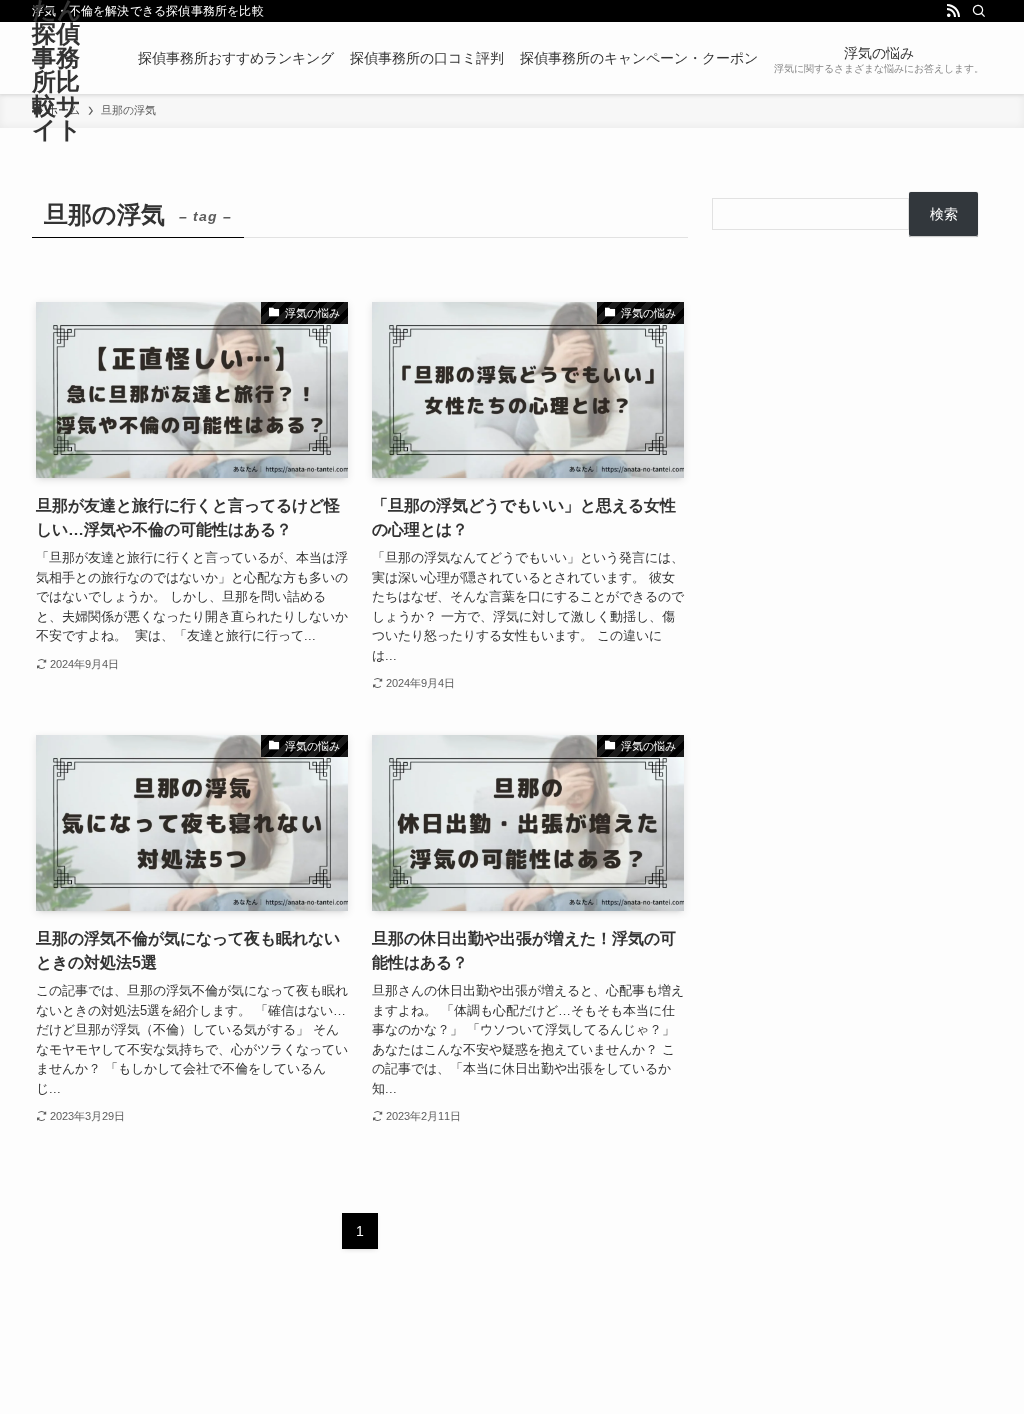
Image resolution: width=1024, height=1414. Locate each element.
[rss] (953, 11)
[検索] (979, 11)
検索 (944, 214)
